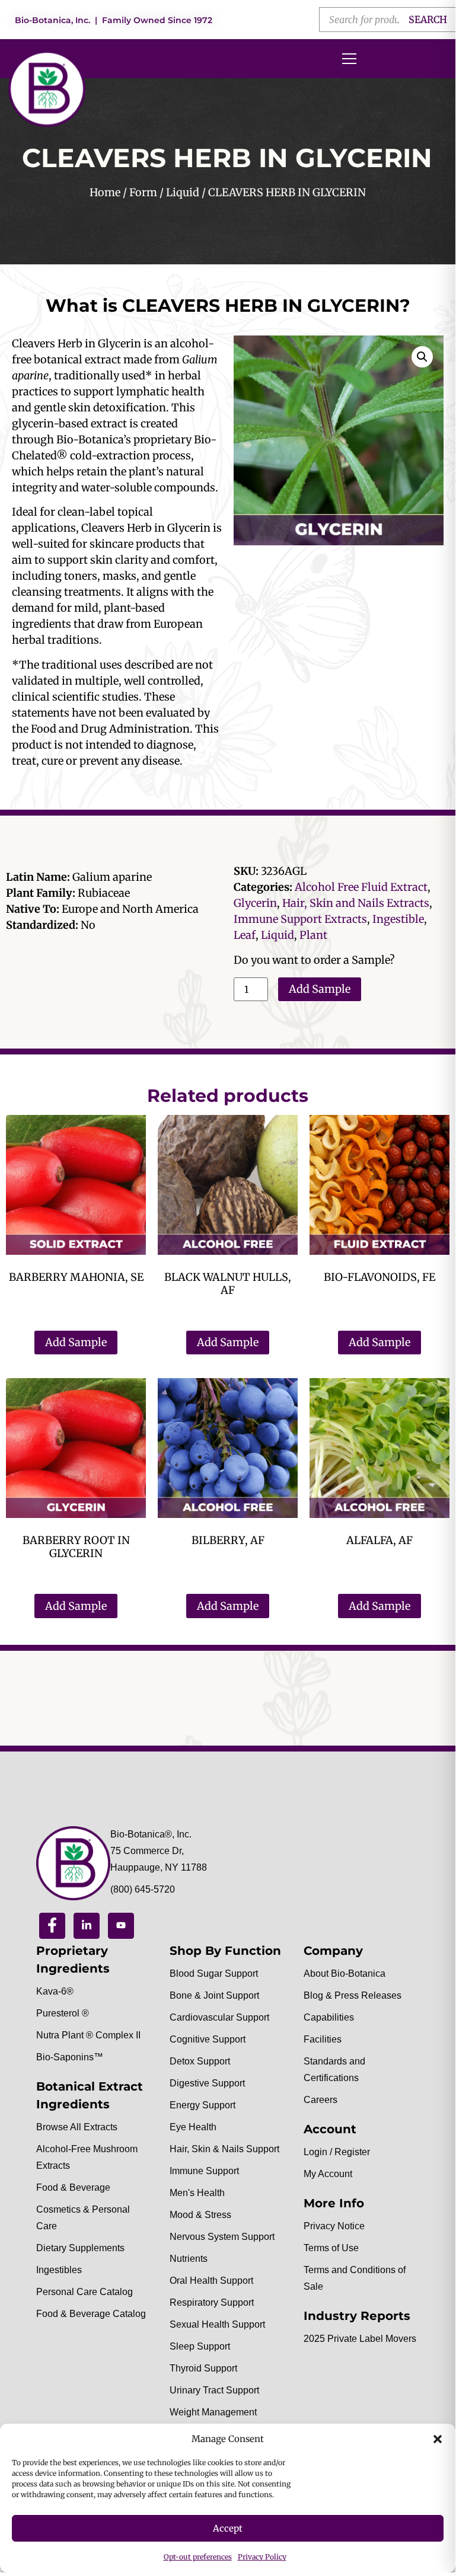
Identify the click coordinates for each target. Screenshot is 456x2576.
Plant (313, 935)
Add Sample (320, 989)
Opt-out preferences (198, 2557)
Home (105, 192)
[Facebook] (52, 1926)
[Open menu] (349, 59)
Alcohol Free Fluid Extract (361, 887)
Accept (228, 2528)
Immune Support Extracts (300, 919)
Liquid (183, 192)
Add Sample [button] (76, 1342)
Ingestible (398, 919)
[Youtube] (121, 1926)
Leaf (245, 935)
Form (143, 192)
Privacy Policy (262, 2557)
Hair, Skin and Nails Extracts (356, 903)
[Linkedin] (87, 1926)
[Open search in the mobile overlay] (388, 20)
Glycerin (255, 903)
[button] (438, 2439)
